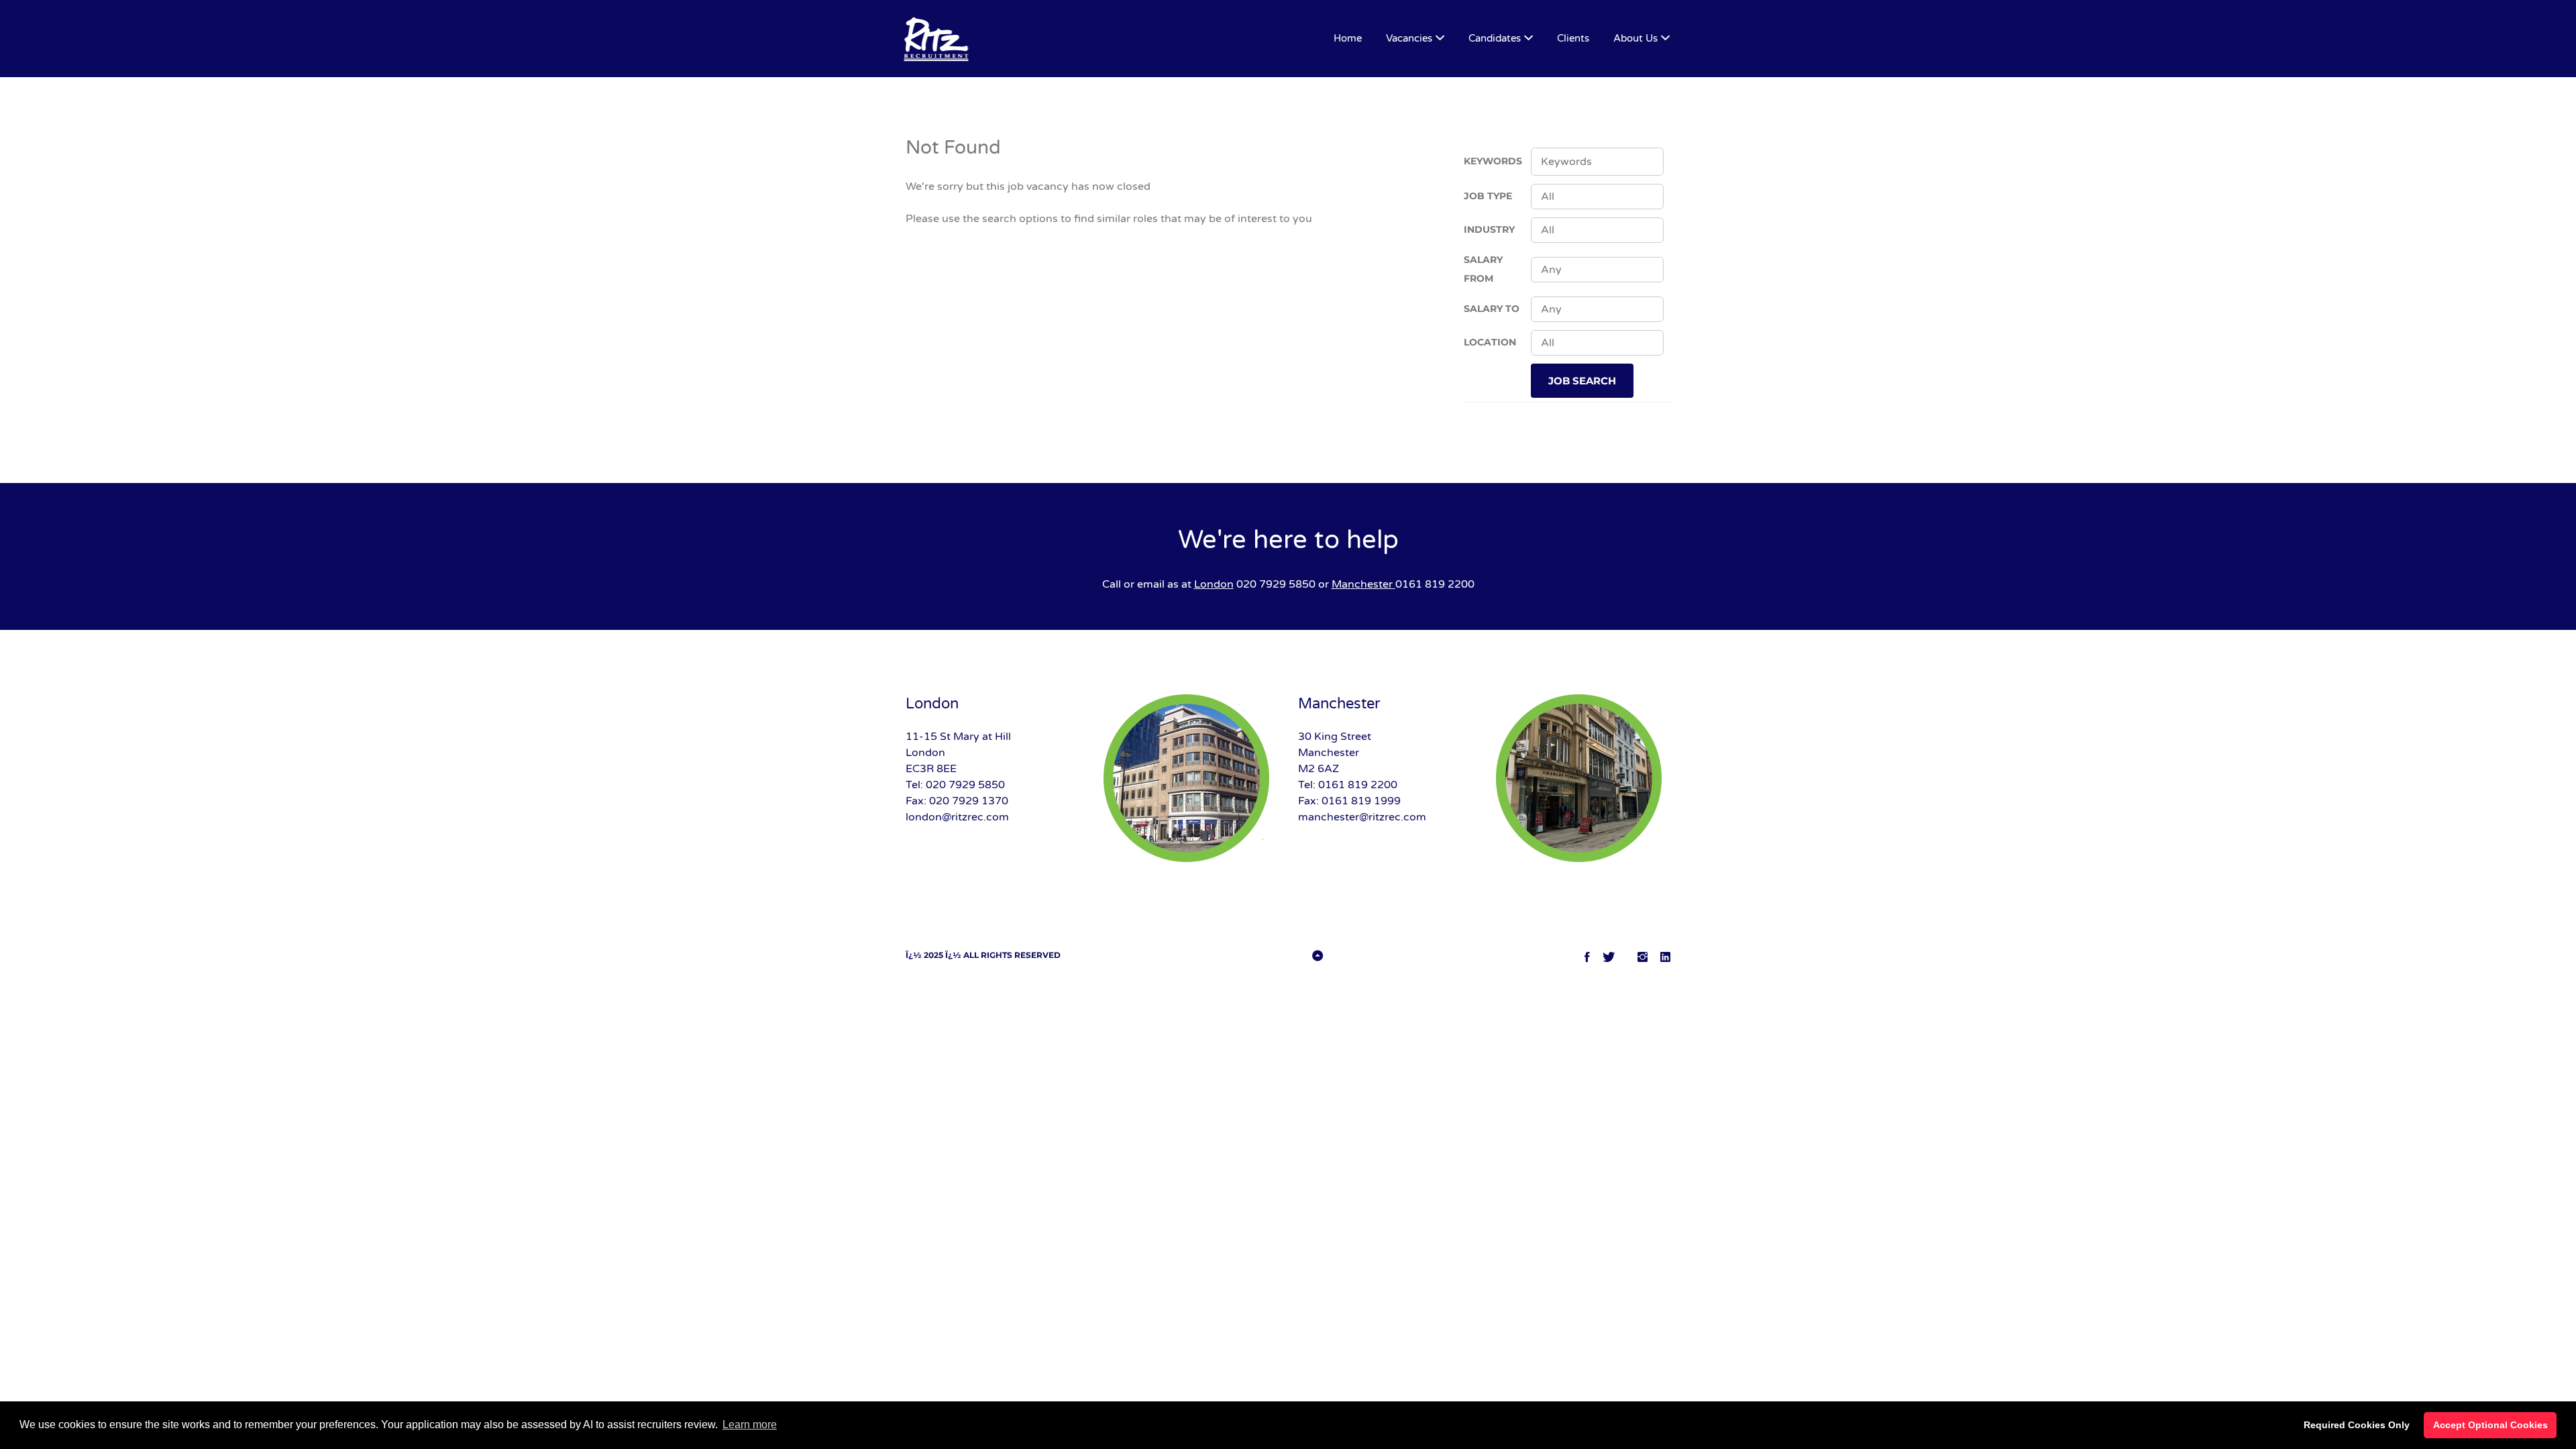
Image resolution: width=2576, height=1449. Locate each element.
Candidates (1495, 38)
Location (1490, 342)
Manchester (1362, 584)
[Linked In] (1665, 957)
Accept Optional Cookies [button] (2490, 1425)
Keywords (1493, 161)
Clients (1573, 38)
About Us (1635, 38)
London (1214, 584)
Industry (1489, 229)
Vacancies (1409, 38)
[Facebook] (1587, 957)
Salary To (1492, 309)
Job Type (1488, 196)
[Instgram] (1643, 957)
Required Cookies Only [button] (2357, 1425)
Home (1348, 38)
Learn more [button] (750, 1425)
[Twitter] (1609, 957)
